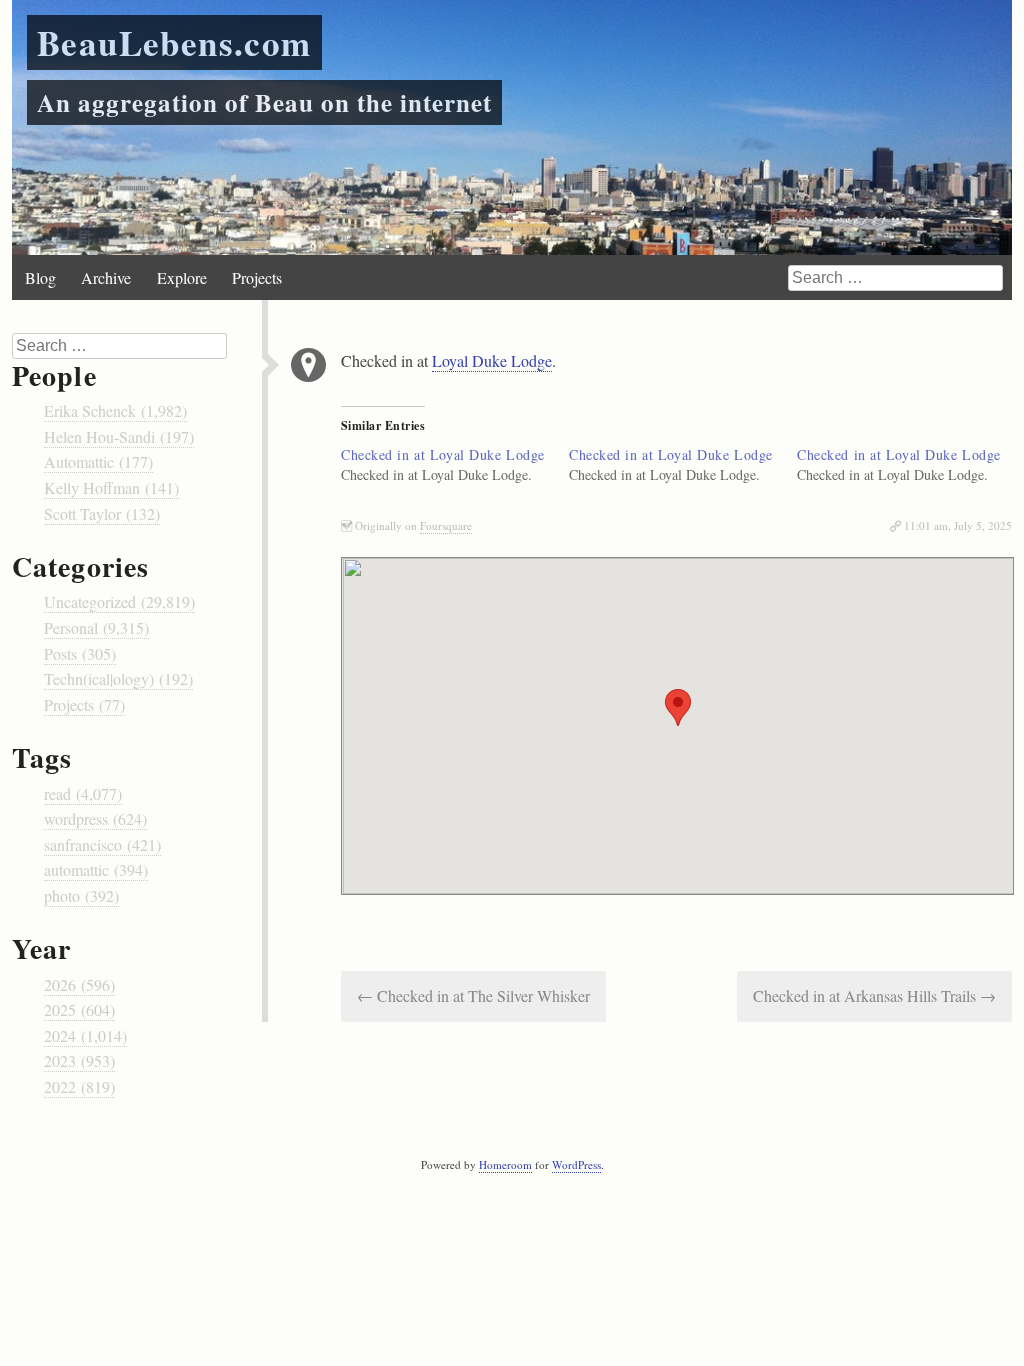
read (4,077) (83, 793)
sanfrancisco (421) (102, 844)
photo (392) (81, 895)
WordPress (576, 1164)
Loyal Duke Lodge (492, 360)
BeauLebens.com (174, 42)
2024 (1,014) (85, 1035)
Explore (182, 277)
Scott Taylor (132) (102, 513)
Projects (257, 277)
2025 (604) (79, 1009)
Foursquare (446, 525)
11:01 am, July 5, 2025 (958, 525)
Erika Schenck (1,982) (115, 410)
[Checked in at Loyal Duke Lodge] (455, 465)
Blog (40, 277)
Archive (106, 277)
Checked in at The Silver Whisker (473, 995)
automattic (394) (96, 869)
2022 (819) (79, 1086)
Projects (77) (84, 704)
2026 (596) (79, 984)
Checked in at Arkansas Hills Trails (874, 995)
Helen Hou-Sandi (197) (119, 436)
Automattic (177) (98, 461)
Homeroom (505, 1164)
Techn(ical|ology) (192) (118, 678)
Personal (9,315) (96, 627)
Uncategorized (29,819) (119, 601)
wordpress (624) (95, 818)
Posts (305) (80, 653)
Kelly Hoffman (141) (111, 487)
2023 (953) (79, 1060)
